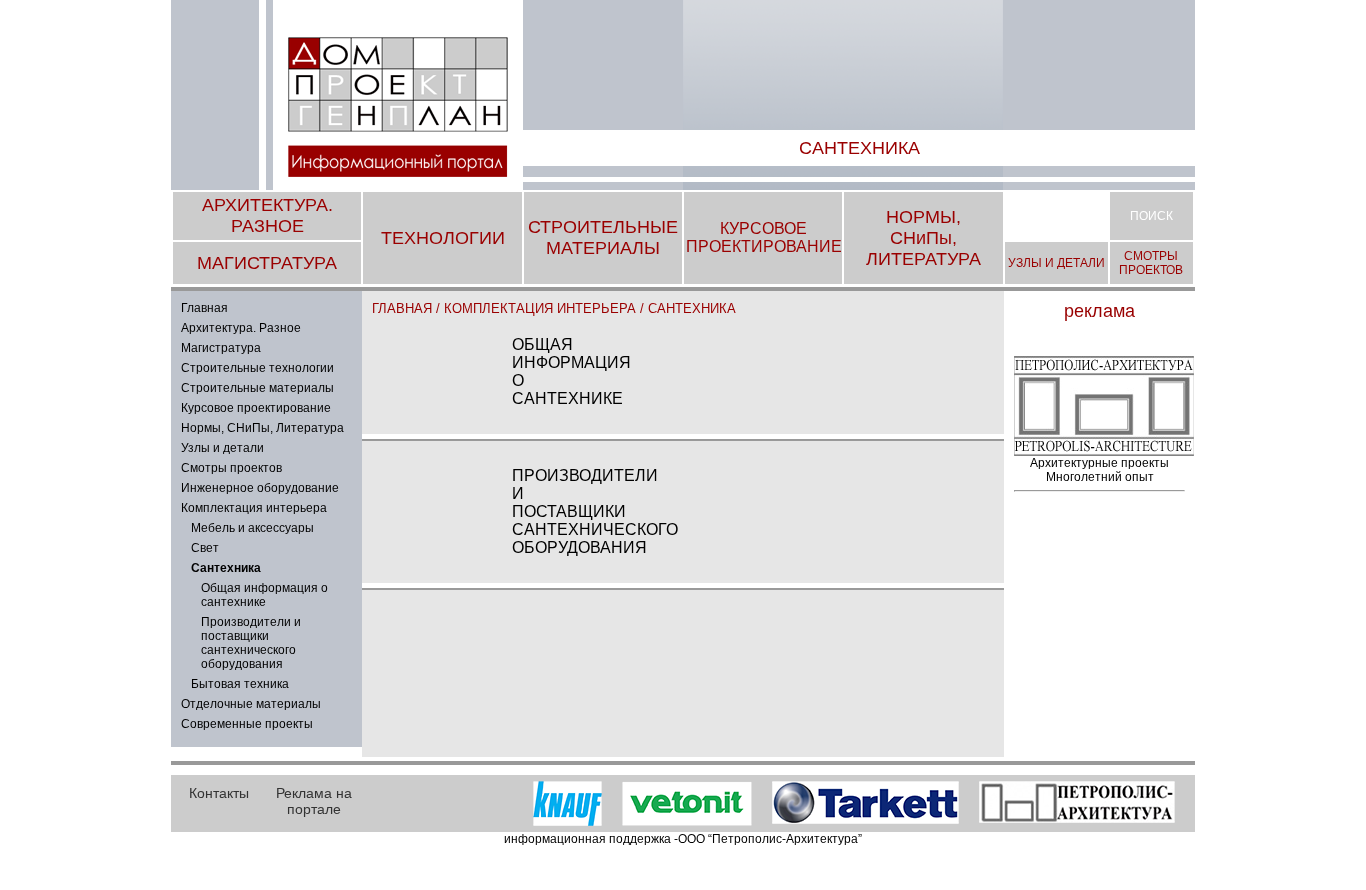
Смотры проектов (231, 468)
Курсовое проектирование (256, 408)
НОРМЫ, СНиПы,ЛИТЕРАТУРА (923, 238)
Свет (205, 548)
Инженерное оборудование (260, 488)
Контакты (219, 793)
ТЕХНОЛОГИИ (443, 238)
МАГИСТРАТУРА (267, 263)
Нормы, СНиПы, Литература (262, 428)
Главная (204, 308)
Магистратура (221, 348)
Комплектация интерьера (254, 508)
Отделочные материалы (251, 704)
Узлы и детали (222, 448)
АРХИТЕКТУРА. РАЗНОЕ (267, 215)
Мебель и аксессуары (252, 528)
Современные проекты (247, 724)
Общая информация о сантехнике (264, 595)
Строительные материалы (257, 388)
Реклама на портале (314, 801)
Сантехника (692, 308)
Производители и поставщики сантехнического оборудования (251, 643)
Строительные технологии (257, 368)
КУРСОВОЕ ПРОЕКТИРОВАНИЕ (764, 237)
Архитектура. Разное (241, 328)
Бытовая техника (240, 684)
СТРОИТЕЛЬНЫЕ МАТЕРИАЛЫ (603, 237)
